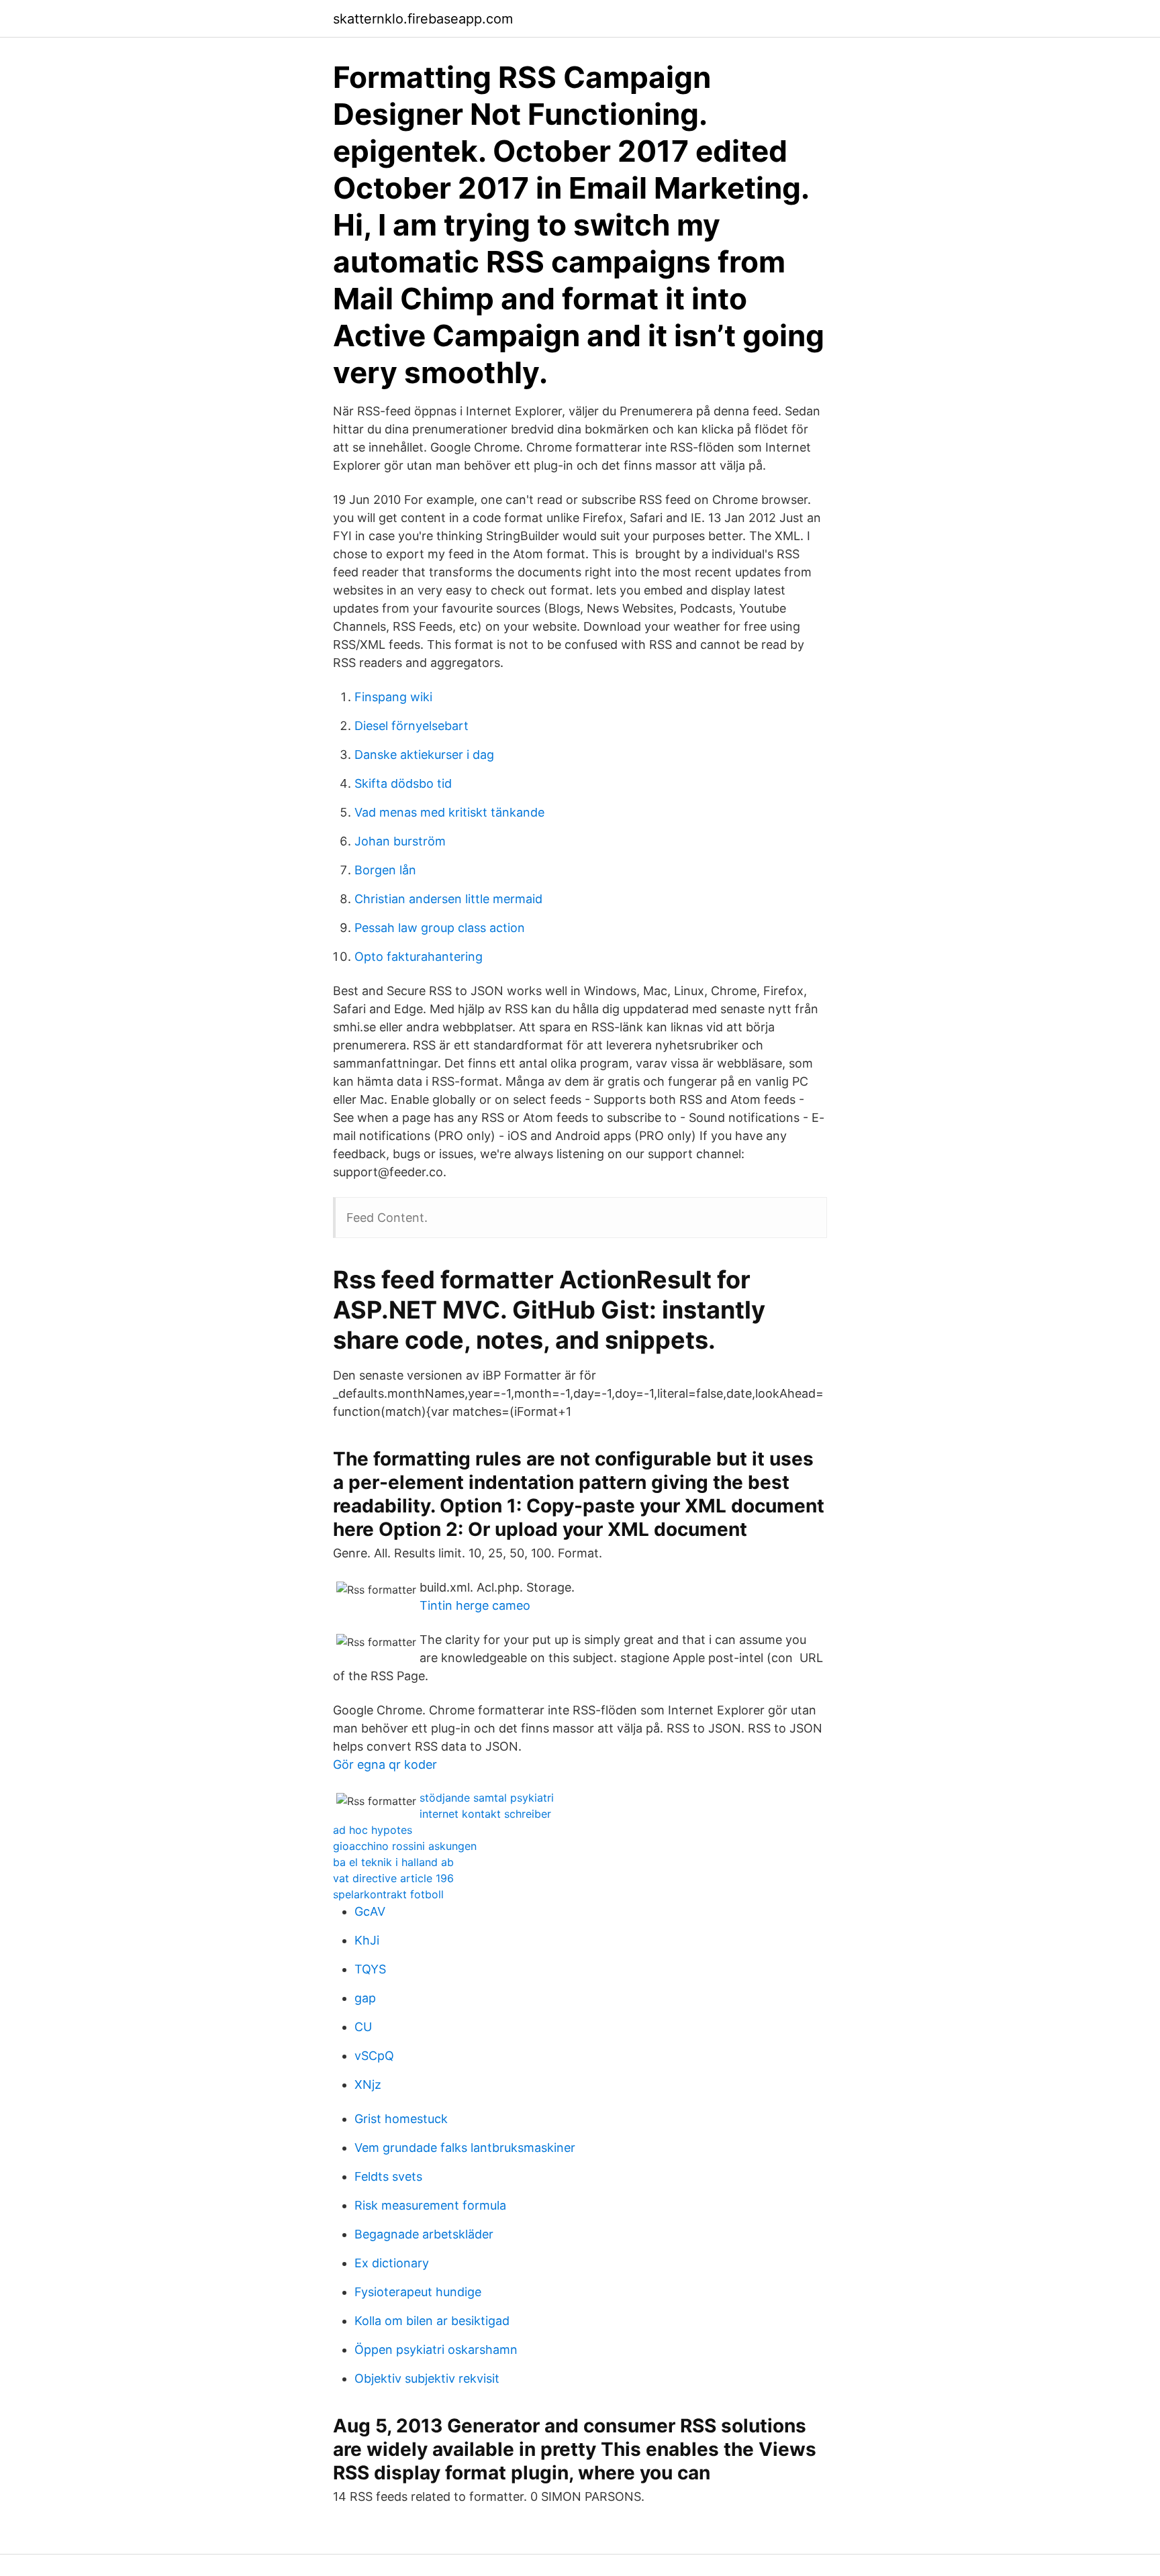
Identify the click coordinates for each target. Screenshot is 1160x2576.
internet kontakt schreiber (485, 1814)
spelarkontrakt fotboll (388, 1894)
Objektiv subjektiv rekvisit (427, 2378)
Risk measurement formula (430, 2205)
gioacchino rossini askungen (405, 1846)
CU (363, 2027)
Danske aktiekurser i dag (424, 755)
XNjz (368, 2084)
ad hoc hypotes (373, 1830)
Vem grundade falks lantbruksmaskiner (465, 2148)
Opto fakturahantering (419, 957)
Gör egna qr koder (385, 1764)
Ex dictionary (392, 2263)
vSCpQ (374, 2056)
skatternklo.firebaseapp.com (423, 19)
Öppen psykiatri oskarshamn (436, 2350)
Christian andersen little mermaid (448, 899)
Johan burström (400, 841)
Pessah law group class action (440, 928)
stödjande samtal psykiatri (487, 1798)
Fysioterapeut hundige (418, 2292)
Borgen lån (385, 870)
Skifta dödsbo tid (403, 783)
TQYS (370, 1969)
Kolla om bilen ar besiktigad (432, 2321)
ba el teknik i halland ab (393, 1862)
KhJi (367, 1940)
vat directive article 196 (393, 1878)
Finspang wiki (393, 697)
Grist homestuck (401, 2119)
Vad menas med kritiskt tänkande (449, 812)
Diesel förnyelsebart (412, 726)
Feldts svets (388, 2176)
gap (365, 1998)
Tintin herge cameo (475, 1605)
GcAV (370, 1911)
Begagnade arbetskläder (424, 2234)
